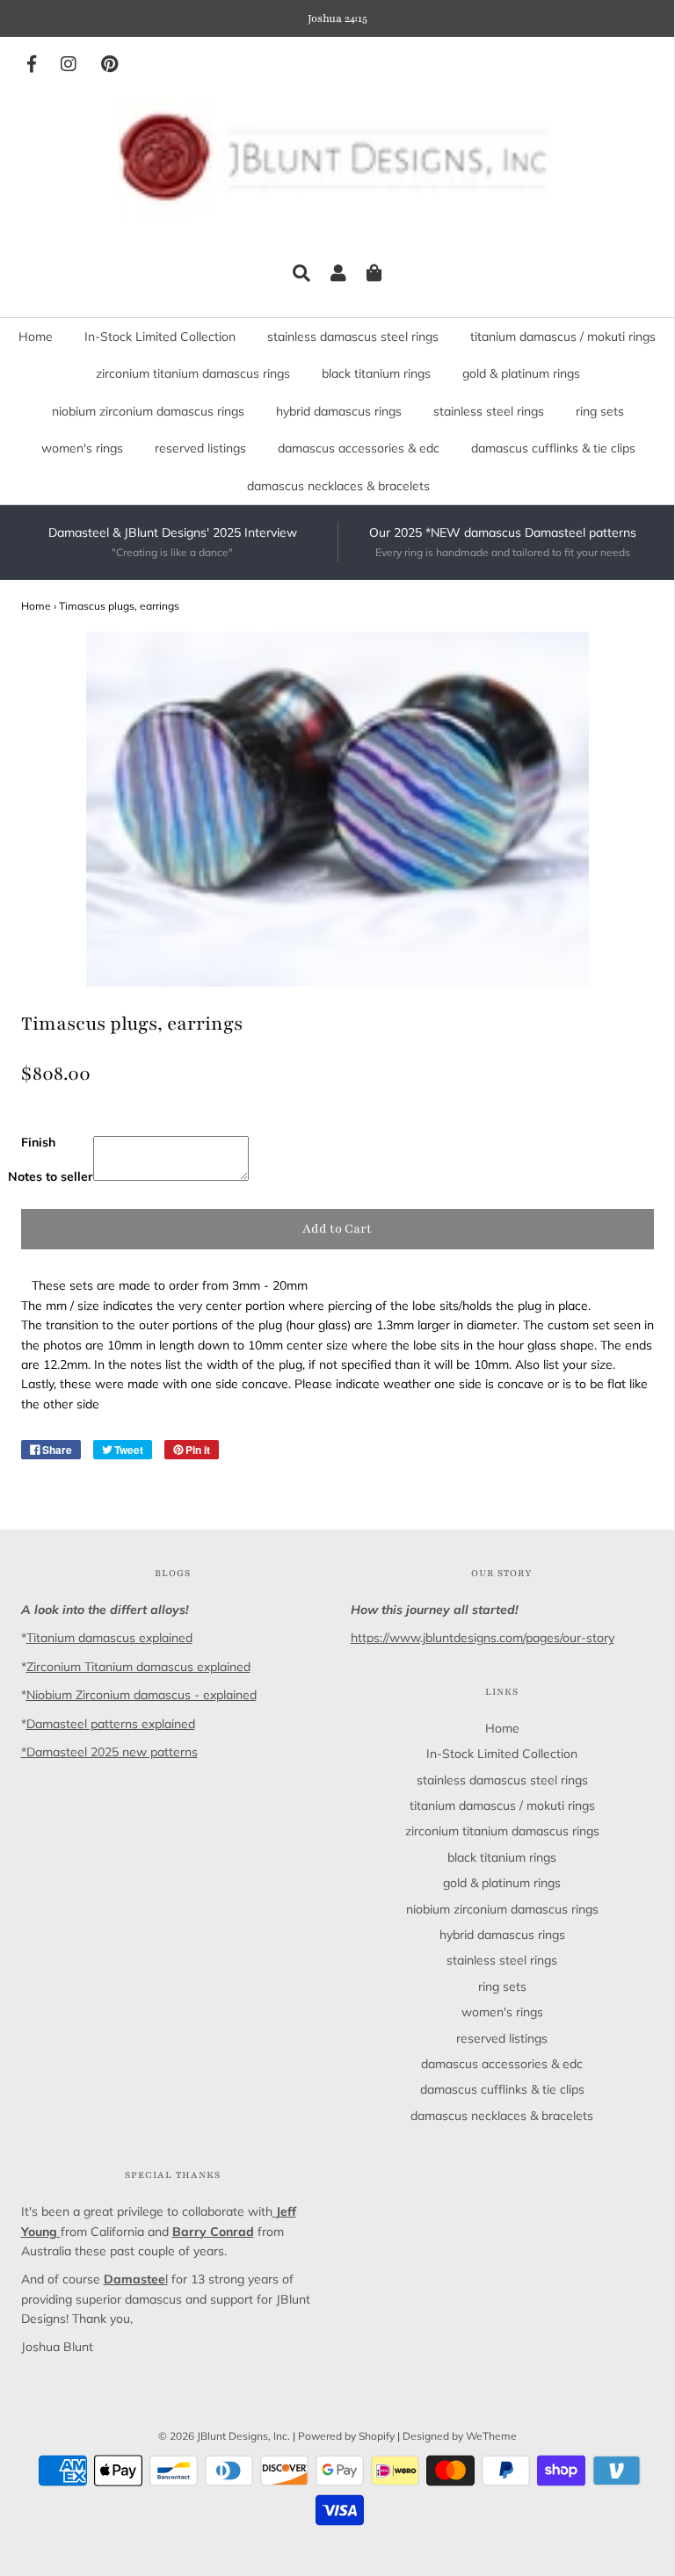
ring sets (600, 411)
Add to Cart (337, 1229)
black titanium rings (376, 373)
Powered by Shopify (346, 2436)
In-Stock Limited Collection (160, 336)
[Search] (301, 273)
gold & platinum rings (521, 373)
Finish (38, 1142)
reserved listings (200, 448)
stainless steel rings (489, 411)
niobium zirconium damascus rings (148, 411)
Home (36, 336)
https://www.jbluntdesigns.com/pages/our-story (483, 1638)
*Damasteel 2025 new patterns (109, 1752)
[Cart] (374, 273)
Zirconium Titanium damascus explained (138, 1667)
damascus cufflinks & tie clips (553, 448)
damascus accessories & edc (359, 448)
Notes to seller (51, 1176)
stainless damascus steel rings (353, 336)
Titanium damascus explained (109, 1638)
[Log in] (338, 273)
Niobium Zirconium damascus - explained (142, 1695)
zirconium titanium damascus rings (193, 373)
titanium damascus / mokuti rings (563, 336)
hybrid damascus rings (339, 411)
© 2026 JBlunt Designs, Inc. (224, 2436)
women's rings (82, 448)
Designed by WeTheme (460, 2436)
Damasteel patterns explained (111, 1724)
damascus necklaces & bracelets (338, 486)
